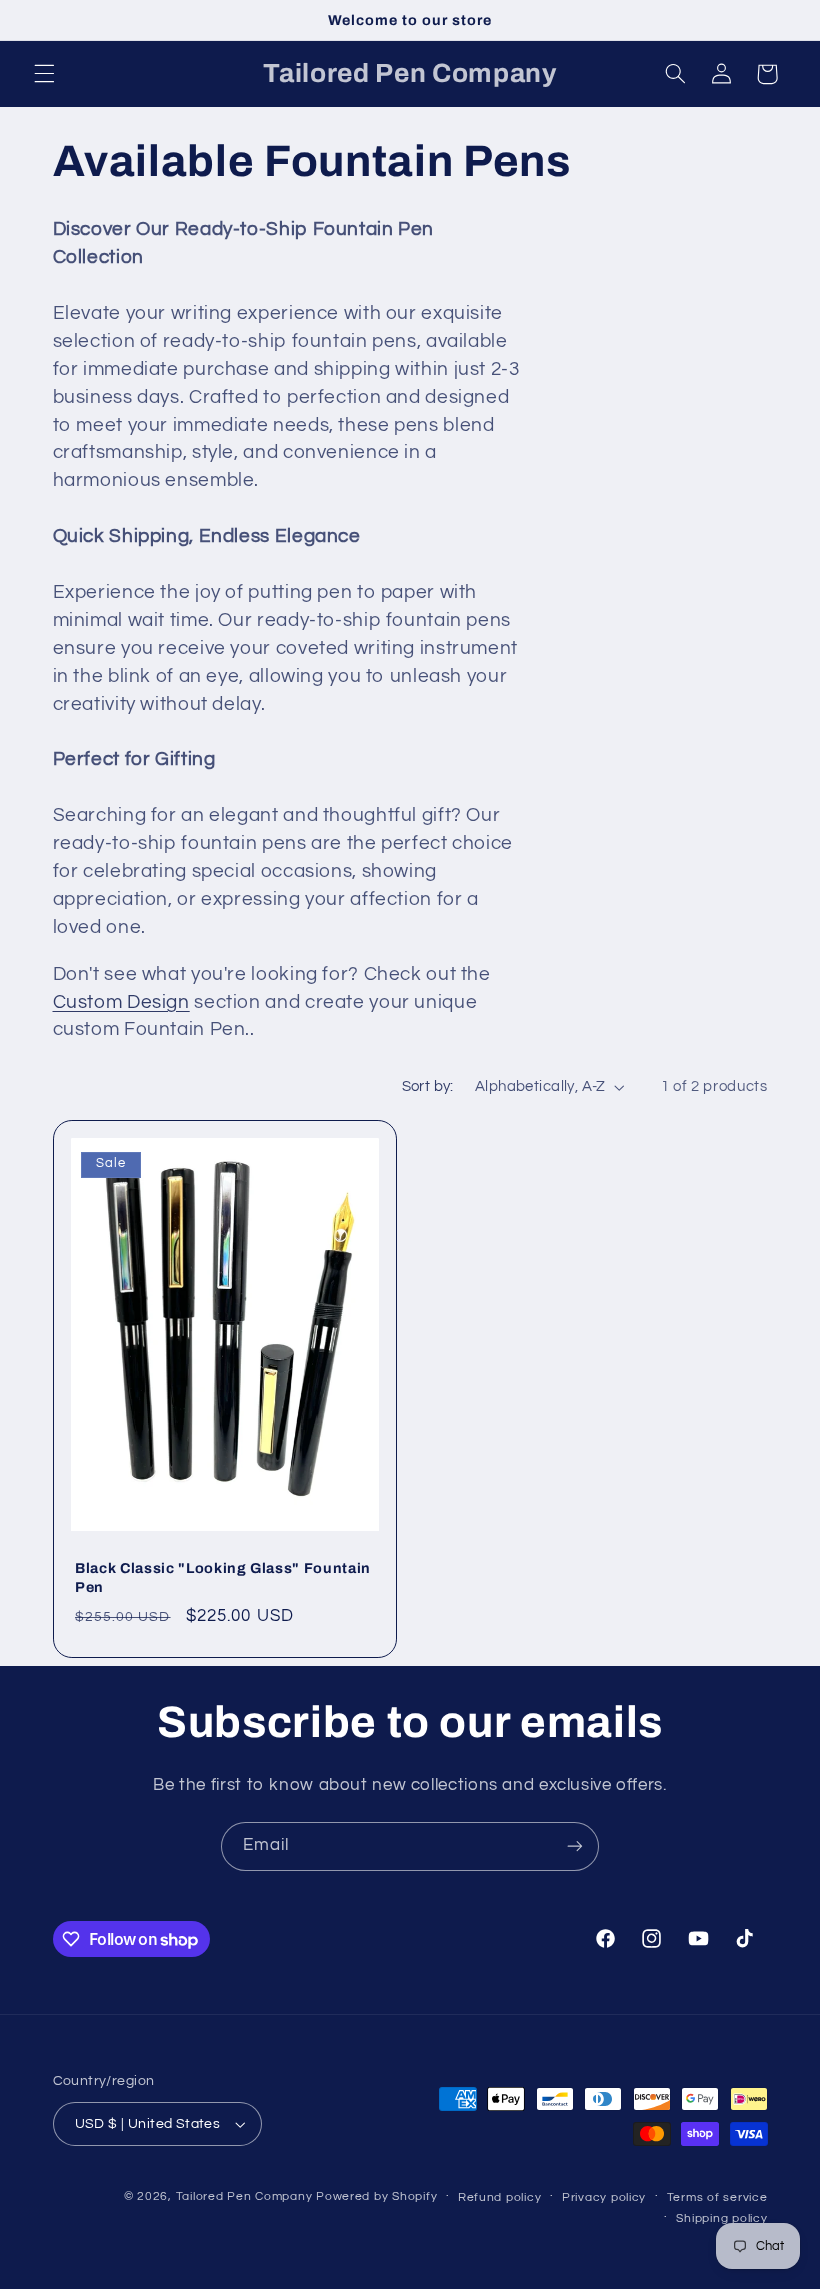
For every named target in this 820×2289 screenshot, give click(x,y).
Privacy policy (604, 2197)
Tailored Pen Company (244, 2196)
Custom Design (121, 1002)
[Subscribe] (575, 1846)
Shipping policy (721, 2218)
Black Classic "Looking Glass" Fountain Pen (223, 1577)
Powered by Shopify (376, 2196)
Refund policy (500, 2197)
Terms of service (717, 2197)
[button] (44, 74)
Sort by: (428, 1086)
